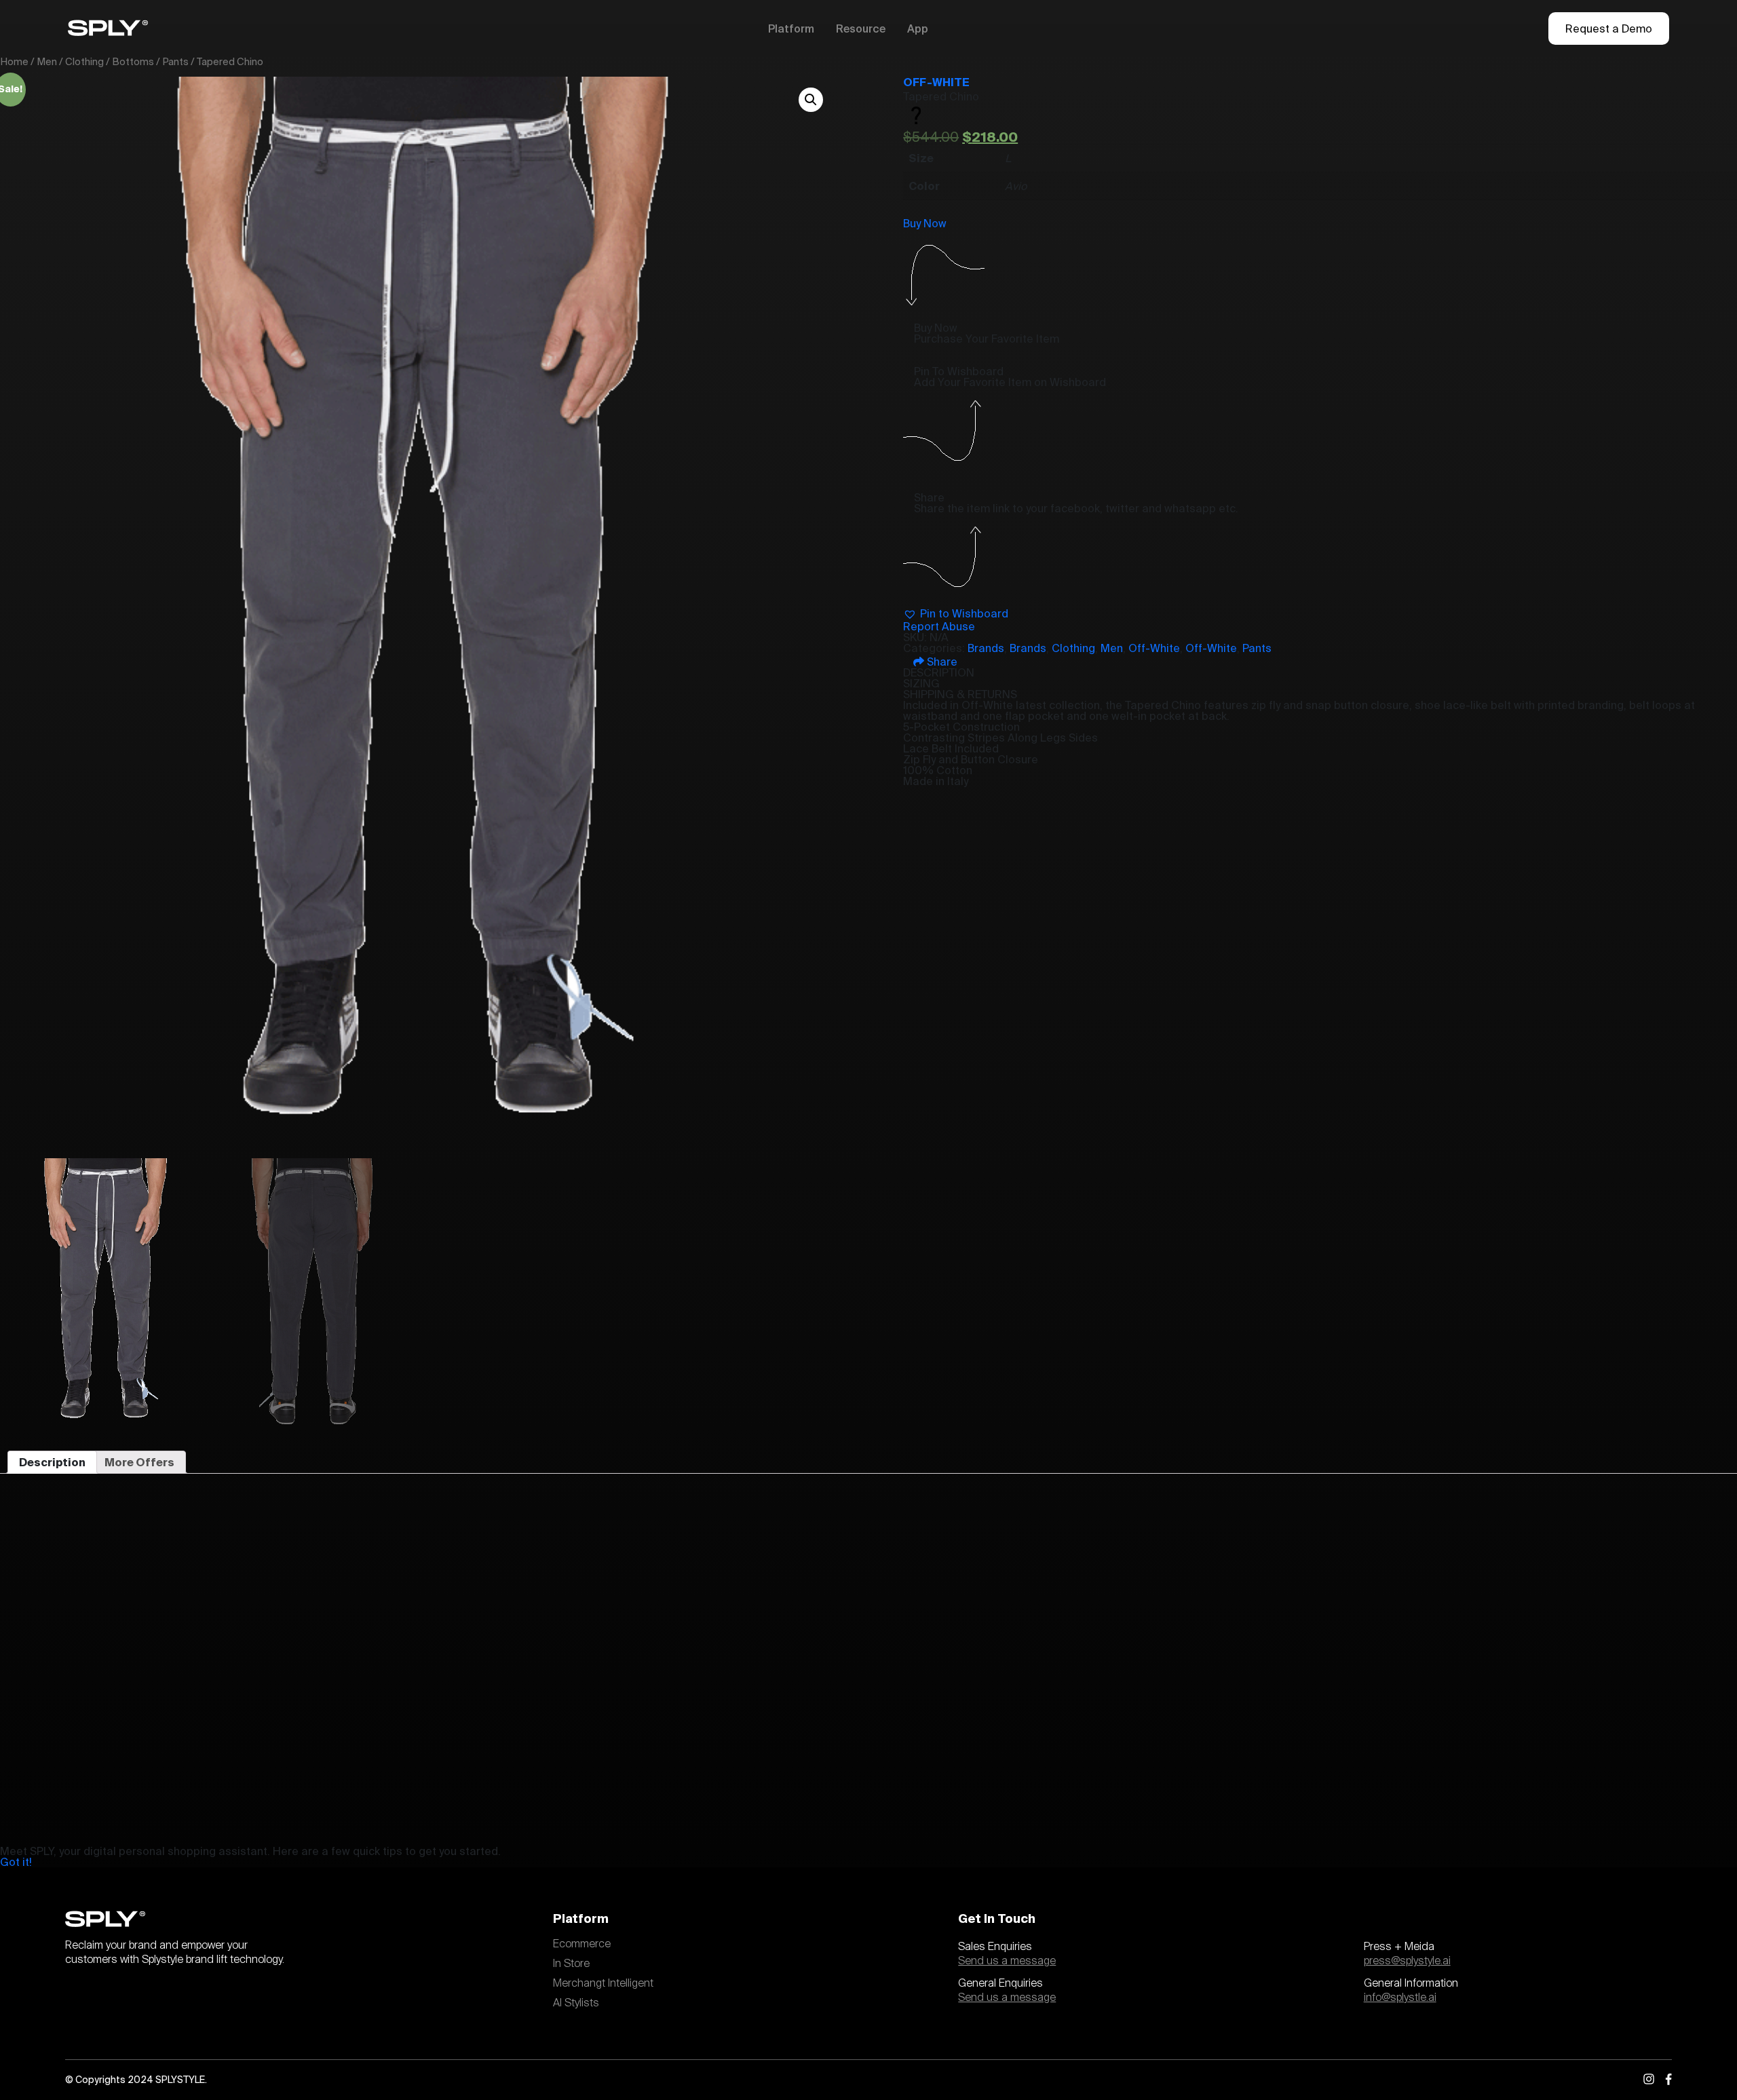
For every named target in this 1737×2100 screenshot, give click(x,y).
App (918, 28)
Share (941, 662)
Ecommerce (582, 1944)
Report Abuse (939, 626)
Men (47, 61)
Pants (175, 61)
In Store (571, 1964)
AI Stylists (576, 2003)
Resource (861, 28)
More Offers (139, 1462)
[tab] (52, 1462)
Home (14, 61)
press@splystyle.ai (1407, 1961)
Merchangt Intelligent (603, 1983)
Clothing (84, 61)
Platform (791, 28)
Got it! (16, 1862)
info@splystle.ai (1400, 1998)
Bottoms (133, 61)
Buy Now (925, 223)
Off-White (936, 82)
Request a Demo (1609, 28)
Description (52, 1462)
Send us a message (1007, 1961)
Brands (986, 648)
